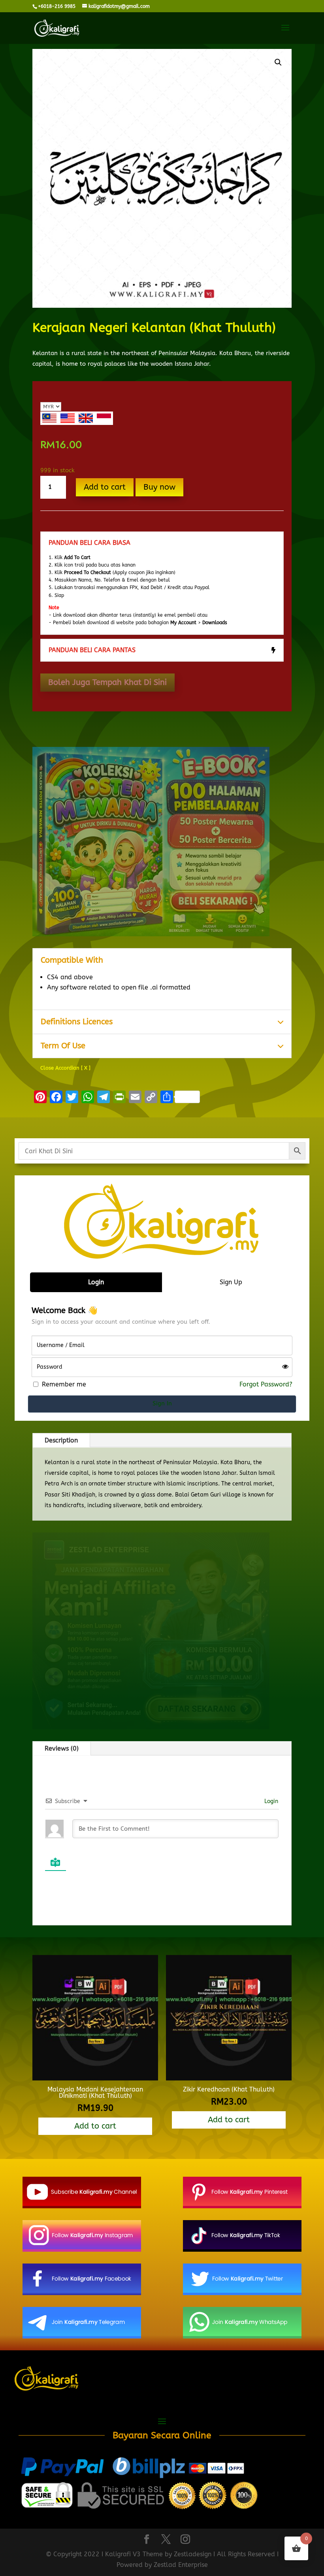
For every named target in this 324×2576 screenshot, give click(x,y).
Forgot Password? (266, 1384)
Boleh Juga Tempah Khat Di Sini (107, 682)
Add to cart (105, 487)
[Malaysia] (49, 418)
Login (270, 1801)
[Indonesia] (104, 418)
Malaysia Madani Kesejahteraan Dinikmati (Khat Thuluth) (95, 2092)
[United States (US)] (68, 418)
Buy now (159, 487)
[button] (278, 62)
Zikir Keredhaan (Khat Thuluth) (229, 2089)
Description (61, 1440)
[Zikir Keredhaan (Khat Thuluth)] (229, 2078)
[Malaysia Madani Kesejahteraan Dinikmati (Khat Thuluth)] (95, 2078)
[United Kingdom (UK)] (86, 418)
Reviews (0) (62, 1748)
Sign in (162, 1403)
